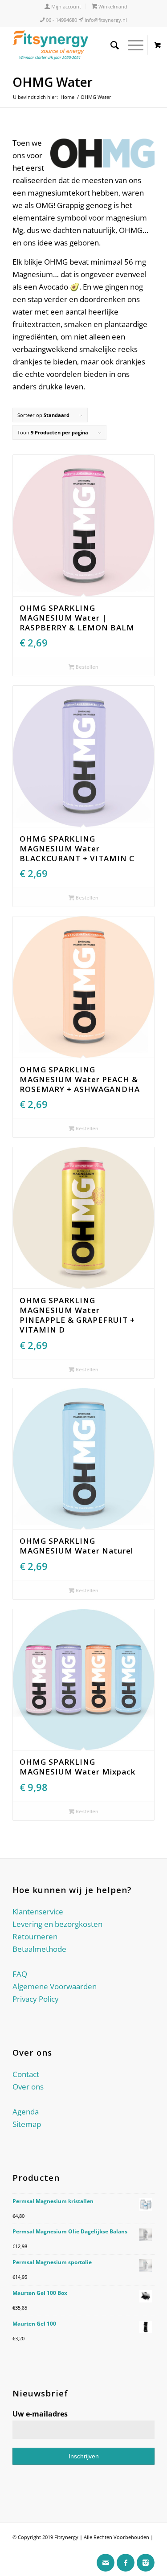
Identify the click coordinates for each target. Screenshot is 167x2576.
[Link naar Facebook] (126, 2563)
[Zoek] (110, 45)
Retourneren (35, 1936)
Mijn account (65, 6)
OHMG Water (53, 82)
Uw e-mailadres (40, 2414)
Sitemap (27, 2124)
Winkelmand (112, 6)
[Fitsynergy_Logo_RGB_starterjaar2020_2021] (69, 45)
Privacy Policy (36, 1999)
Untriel (20, 2549)
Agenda (26, 2112)
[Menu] (131, 45)
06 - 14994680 (61, 20)
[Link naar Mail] (106, 2563)
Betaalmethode (39, 1949)
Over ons (28, 2087)
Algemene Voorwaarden (55, 1986)
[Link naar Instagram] (146, 2563)
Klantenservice (38, 1912)
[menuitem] (63, 6)
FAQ (20, 1974)
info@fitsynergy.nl (105, 20)
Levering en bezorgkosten (57, 1924)
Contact (26, 2074)
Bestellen (86, 667)
